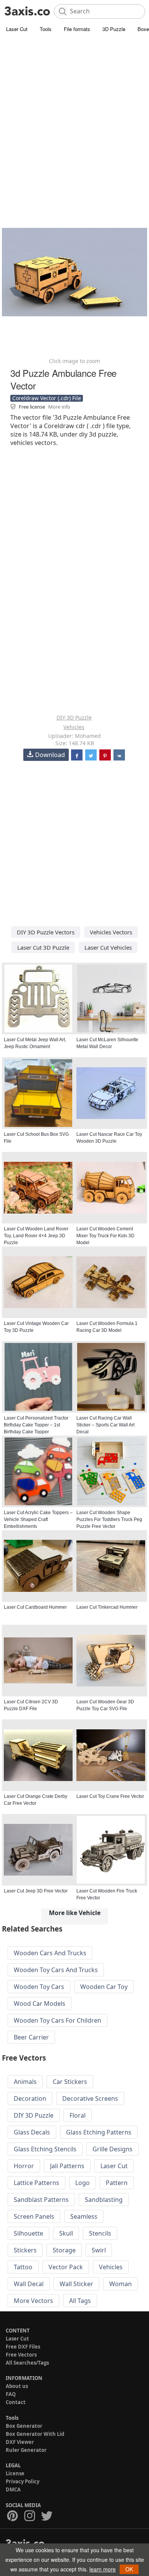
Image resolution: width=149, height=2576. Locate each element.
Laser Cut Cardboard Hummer (35, 1607)
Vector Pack (66, 2267)
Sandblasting (104, 2200)
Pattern (117, 2183)
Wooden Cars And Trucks (50, 1953)
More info (59, 407)
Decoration (30, 2098)
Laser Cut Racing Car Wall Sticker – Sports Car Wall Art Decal (105, 1425)
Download (50, 755)
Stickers (25, 2250)
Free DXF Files (23, 2347)
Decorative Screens (90, 2098)
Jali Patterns (67, 2166)
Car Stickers (70, 2082)
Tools (46, 29)
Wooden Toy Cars (39, 1987)
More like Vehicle (75, 1913)
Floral (78, 2115)
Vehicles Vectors (111, 932)
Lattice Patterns (36, 2183)
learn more (103, 2569)
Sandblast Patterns (41, 2200)
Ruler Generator (26, 2450)
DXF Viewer (20, 2442)
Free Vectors (21, 2355)
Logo (83, 2183)
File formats (77, 29)
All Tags (80, 2301)
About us (17, 2386)
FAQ (11, 2394)
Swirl (99, 2250)
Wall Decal (29, 2284)
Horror (24, 2166)
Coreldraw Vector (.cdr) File (47, 398)
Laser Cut (17, 29)
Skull (66, 2233)
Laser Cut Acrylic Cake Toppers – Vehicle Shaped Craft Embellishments (38, 1519)
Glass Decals (32, 2132)
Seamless (84, 2216)
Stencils (100, 2233)
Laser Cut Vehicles (108, 947)
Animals (25, 2082)
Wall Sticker (76, 2284)
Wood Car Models (40, 2004)
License (15, 2473)
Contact (16, 2402)
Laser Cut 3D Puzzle (43, 947)
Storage (64, 2250)
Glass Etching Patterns (99, 2132)
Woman (121, 2284)
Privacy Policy (23, 2481)
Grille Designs (113, 2149)
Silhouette (28, 2233)
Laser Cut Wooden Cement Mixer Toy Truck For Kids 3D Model (105, 1236)
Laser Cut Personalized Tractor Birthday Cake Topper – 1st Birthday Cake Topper (36, 1425)
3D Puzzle (114, 29)
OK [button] (129, 2569)
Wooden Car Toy (104, 1987)
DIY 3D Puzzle (74, 717)
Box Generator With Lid (35, 2434)
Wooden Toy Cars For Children (57, 2020)
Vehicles (74, 727)
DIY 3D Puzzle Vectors (46, 932)
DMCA (13, 2489)
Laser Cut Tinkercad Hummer (107, 1607)
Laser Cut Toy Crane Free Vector (110, 1796)
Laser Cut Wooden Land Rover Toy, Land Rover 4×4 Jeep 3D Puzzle (36, 1236)
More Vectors (33, 2301)
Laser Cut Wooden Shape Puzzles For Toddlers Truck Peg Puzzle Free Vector (109, 1519)
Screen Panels (34, 2216)
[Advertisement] (74, 113)
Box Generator (24, 2426)
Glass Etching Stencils (45, 2149)
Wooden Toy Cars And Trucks (56, 1970)
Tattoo (23, 2267)
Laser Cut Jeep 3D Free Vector (36, 1891)
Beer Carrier (31, 2037)
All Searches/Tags (27, 2363)
